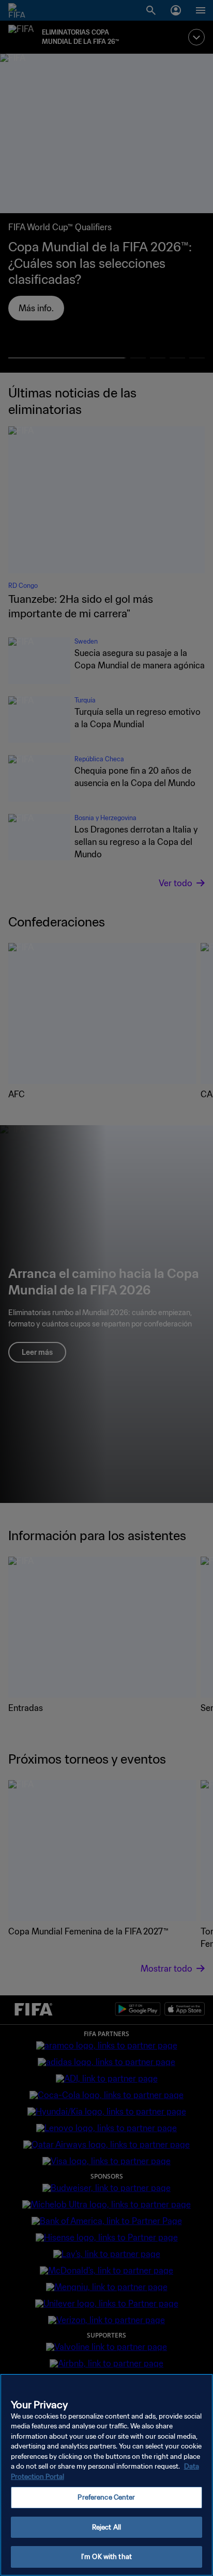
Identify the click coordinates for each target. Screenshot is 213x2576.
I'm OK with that (106, 2557)
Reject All (106, 2527)
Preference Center (106, 2497)
